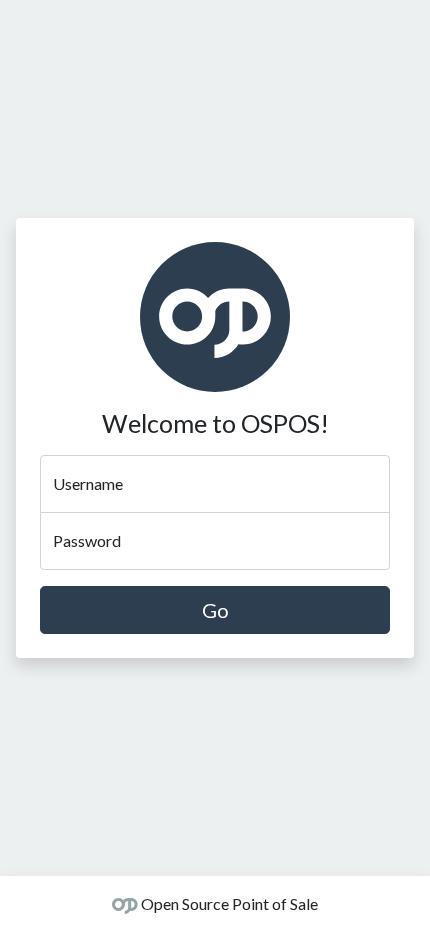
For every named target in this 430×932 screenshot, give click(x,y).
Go (215, 610)
